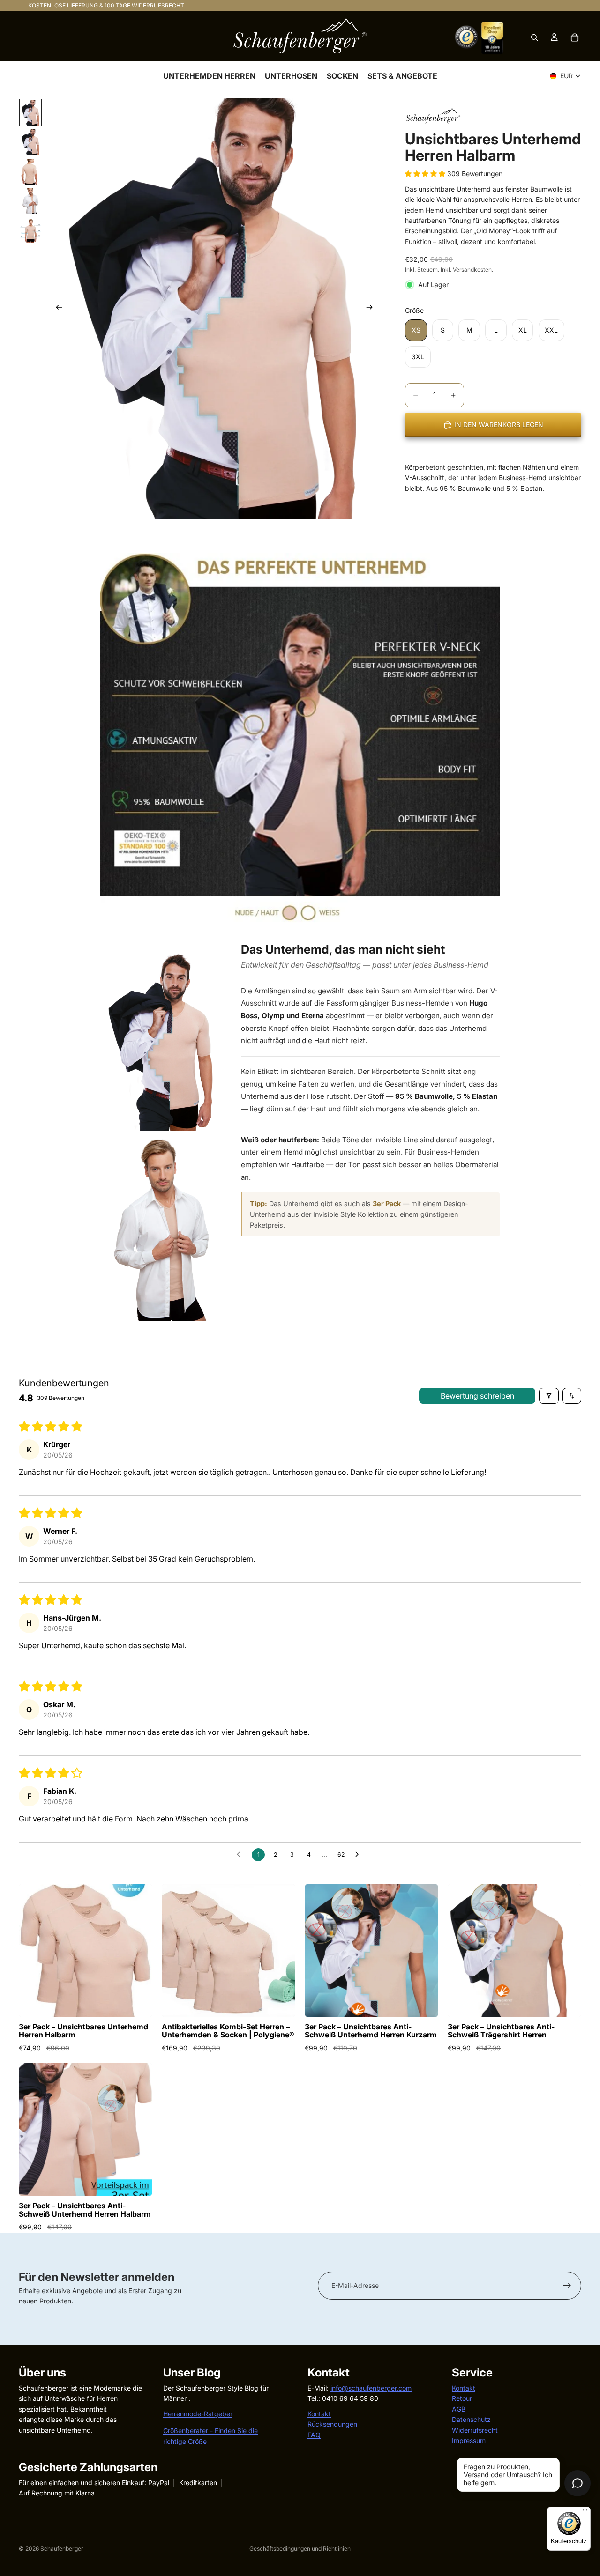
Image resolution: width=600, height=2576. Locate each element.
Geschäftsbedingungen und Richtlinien (300, 2549)
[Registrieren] (567, 2286)
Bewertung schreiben (477, 1396)
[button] (426, 174)
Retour (462, 2398)
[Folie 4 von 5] (30, 201)
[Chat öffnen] (577, 2483)
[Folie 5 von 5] (30, 231)
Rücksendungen (332, 2424)
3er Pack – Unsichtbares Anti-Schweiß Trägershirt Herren (501, 2031)
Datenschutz (471, 2419)
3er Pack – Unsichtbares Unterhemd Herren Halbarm (83, 2031)
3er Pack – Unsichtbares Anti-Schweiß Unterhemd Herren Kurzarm (371, 2031)
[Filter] (549, 1396)
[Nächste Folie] (372, 309)
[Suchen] (534, 37)
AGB (459, 2409)
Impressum (469, 2440)
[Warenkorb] (575, 37)
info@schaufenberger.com (371, 2388)
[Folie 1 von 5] (30, 113)
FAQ (314, 2434)
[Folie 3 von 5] (30, 172)
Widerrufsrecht (475, 2430)
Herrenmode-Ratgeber (198, 2413)
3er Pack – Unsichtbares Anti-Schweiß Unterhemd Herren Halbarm (85, 2210)
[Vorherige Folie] (56, 309)
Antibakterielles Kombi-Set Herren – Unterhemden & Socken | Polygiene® (228, 2031)
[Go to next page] (360, 1855)
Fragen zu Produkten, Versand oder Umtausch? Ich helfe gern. (508, 2475)
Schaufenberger (62, 2549)
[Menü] (585, 2512)
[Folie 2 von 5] (30, 142)
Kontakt (319, 2413)
